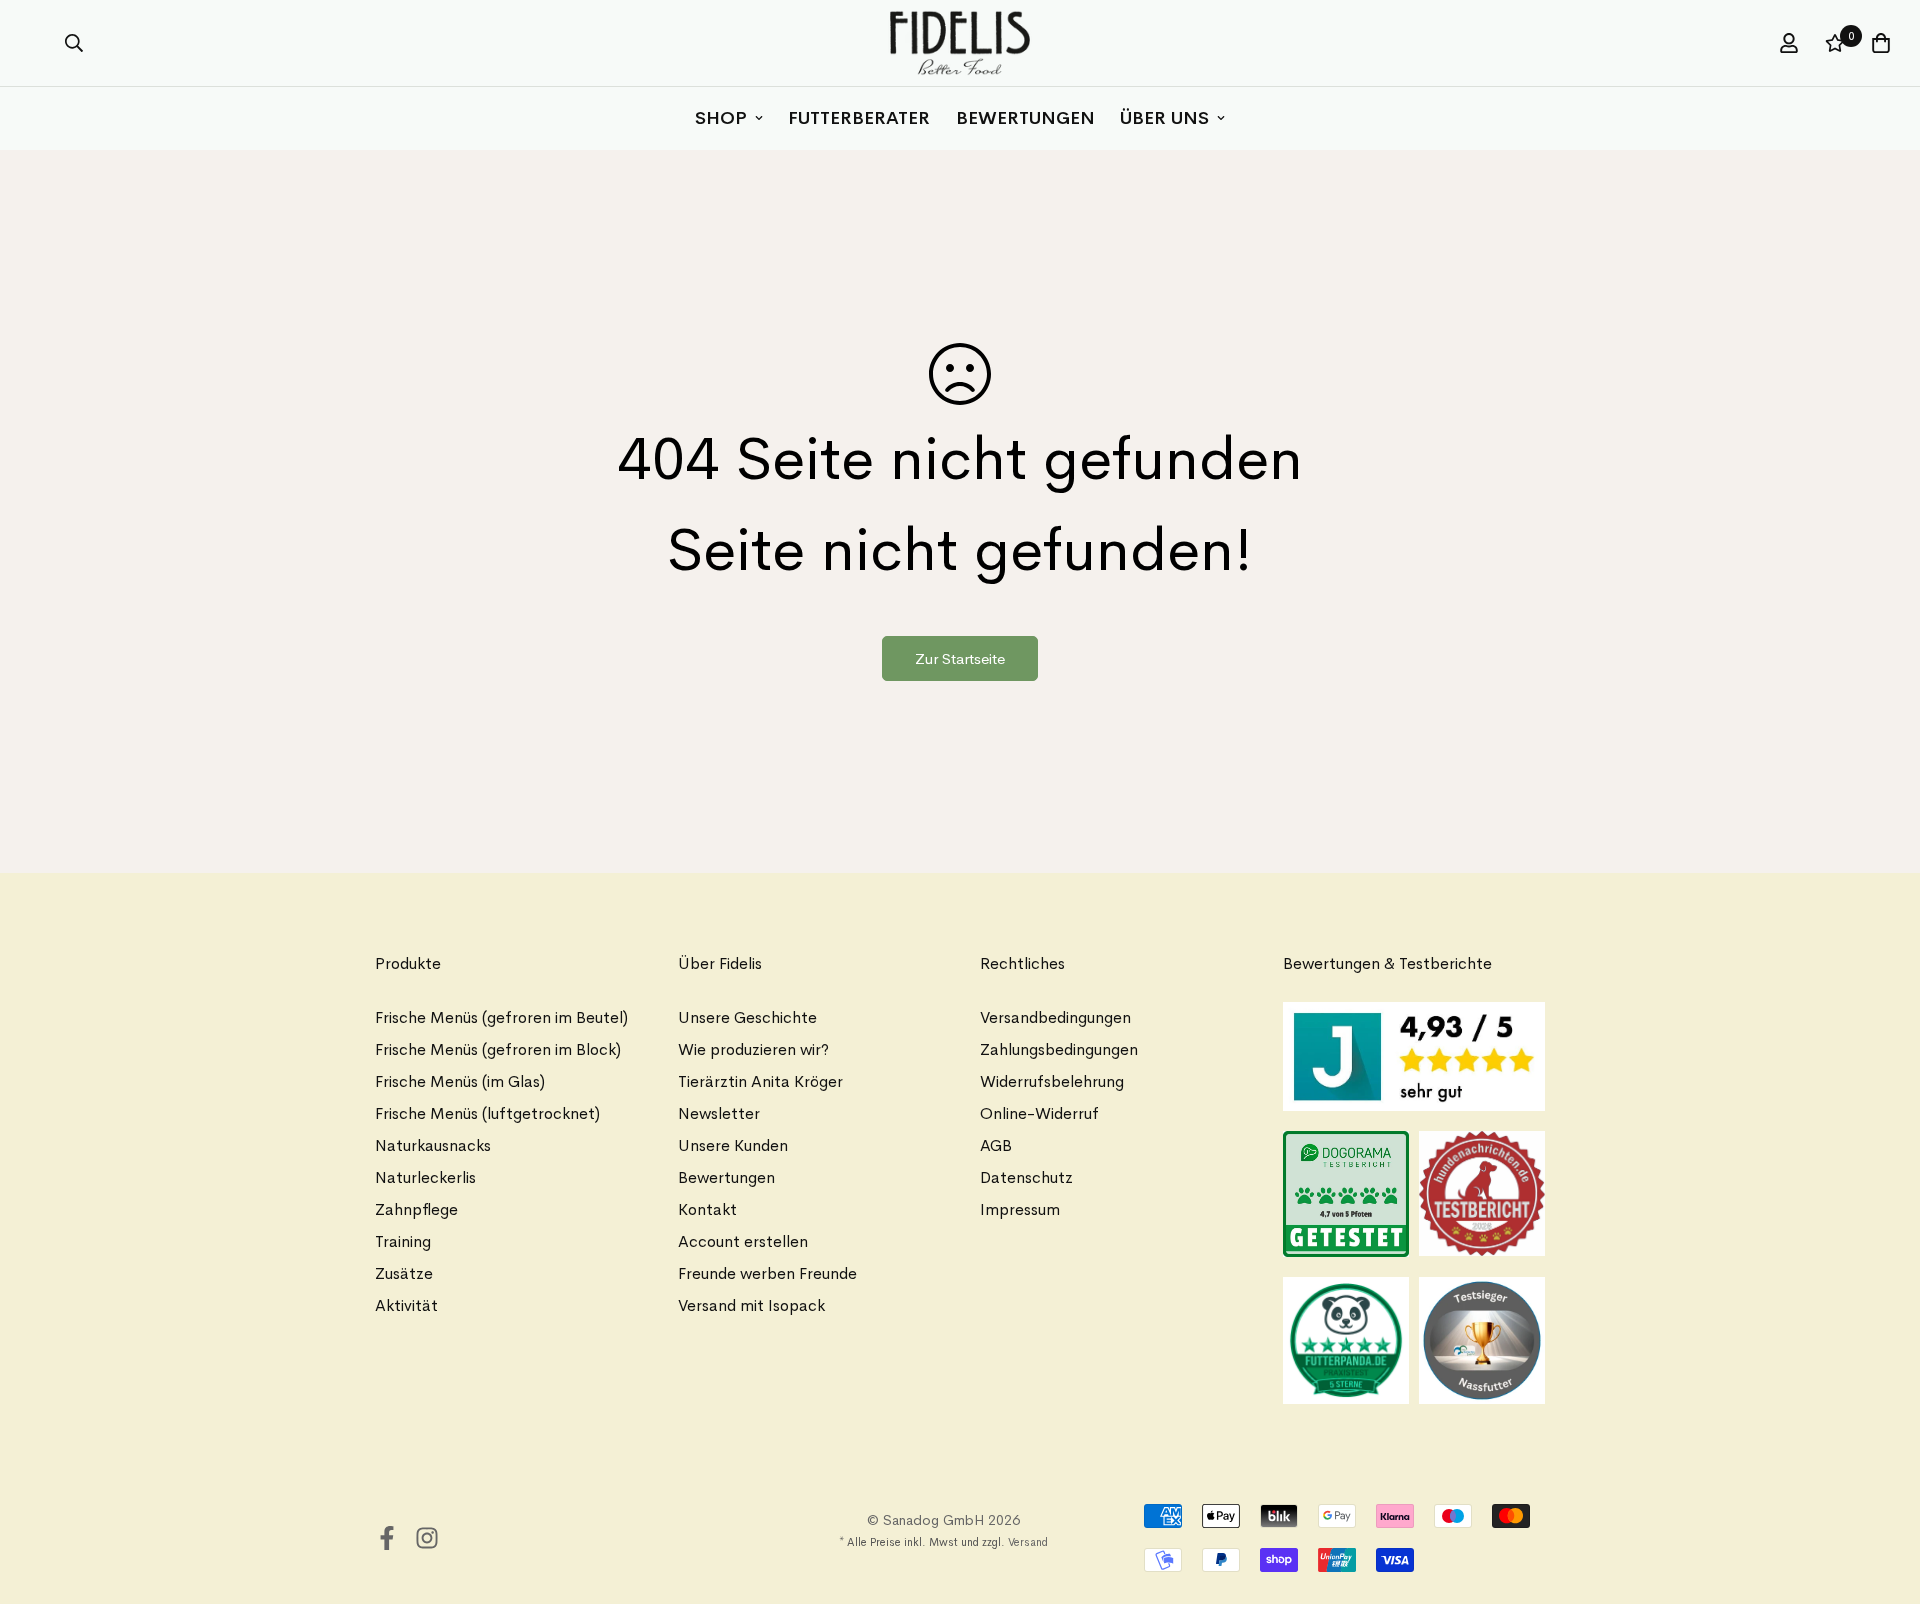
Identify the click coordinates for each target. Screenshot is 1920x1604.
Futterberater (859, 118)
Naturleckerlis (425, 1177)
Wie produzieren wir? (753, 1049)
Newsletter (719, 1113)
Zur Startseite (960, 658)
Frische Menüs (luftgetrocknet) (487, 1113)
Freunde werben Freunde (767, 1273)
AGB (996, 1145)
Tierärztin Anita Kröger (760, 1081)
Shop (721, 118)
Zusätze (404, 1273)
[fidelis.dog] (960, 43)
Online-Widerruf (1039, 1113)
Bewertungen (1025, 118)
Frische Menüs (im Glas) (460, 1081)
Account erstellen (743, 1241)
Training (403, 1241)
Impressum (1020, 1209)
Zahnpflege (416, 1209)
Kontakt (707, 1209)
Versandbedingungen (1055, 1017)
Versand (1028, 1542)
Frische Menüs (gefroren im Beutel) (501, 1017)
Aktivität (406, 1305)
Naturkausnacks (433, 1145)
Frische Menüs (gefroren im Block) (498, 1049)
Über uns (1164, 118)
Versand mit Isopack (751, 1305)
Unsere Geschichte (747, 1017)
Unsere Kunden (733, 1145)
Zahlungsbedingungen (1059, 1049)
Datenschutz (1026, 1177)
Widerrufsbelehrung (1052, 1081)
